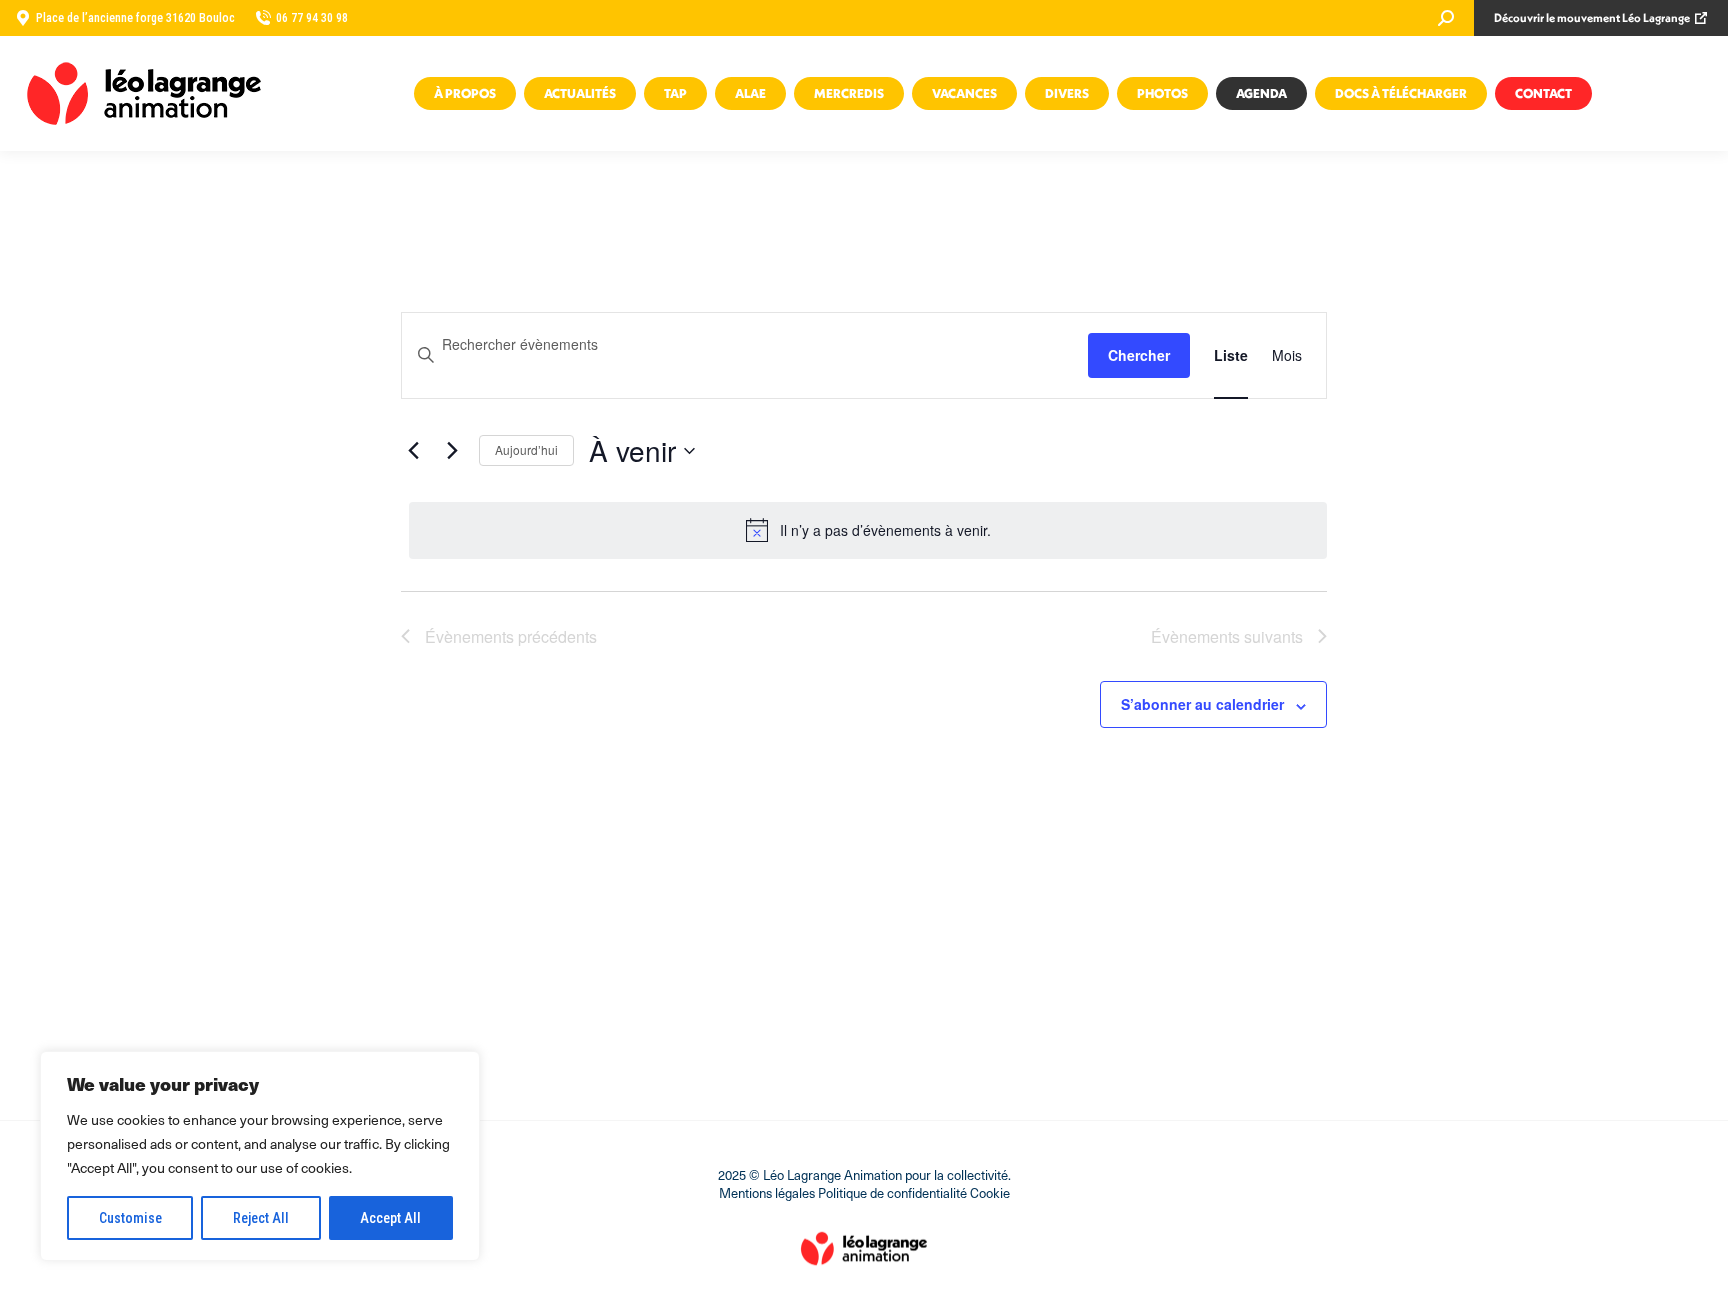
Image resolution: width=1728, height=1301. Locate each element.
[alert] (868, 530)
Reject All (261, 1218)
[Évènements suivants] (452, 451)
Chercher (1139, 355)
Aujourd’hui (526, 449)
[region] (260, 1156)
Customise (130, 1218)
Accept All (390, 1218)
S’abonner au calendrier (1202, 704)
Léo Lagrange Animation (832, 1174)
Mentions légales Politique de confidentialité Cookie (864, 1192)
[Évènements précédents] (413, 451)
